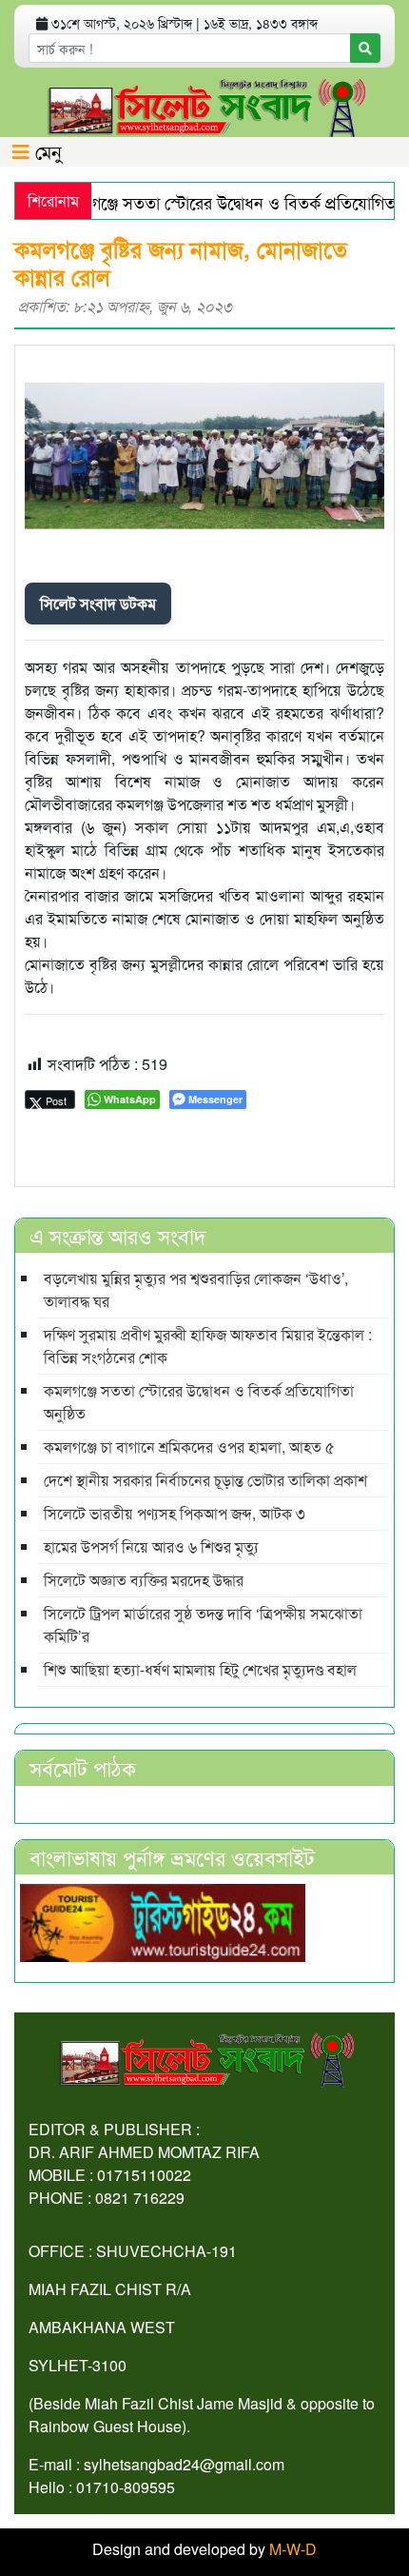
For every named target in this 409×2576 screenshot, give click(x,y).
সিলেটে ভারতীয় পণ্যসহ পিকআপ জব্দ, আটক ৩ (175, 1513)
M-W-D (293, 2549)
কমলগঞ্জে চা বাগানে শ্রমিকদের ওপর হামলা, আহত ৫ (189, 1447)
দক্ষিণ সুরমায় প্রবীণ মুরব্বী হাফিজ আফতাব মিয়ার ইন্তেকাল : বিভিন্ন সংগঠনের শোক (208, 1346)
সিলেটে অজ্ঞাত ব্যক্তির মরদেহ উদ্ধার (144, 1580)
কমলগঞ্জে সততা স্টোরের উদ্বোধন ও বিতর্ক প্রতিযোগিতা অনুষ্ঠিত (199, 1402)
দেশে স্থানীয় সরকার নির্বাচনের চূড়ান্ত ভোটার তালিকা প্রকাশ (205, 1480)
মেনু (46, 151)
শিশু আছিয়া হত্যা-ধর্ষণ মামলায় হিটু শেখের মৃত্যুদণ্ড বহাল (200, 1669)
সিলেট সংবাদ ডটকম (98, 603)
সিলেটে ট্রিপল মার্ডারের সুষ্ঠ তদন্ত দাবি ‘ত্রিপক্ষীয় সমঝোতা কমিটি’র (203, 1625)
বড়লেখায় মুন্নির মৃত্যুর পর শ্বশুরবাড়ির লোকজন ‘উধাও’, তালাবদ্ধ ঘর (196, 1289)
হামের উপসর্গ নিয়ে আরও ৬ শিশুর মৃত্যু (151, 1546)
